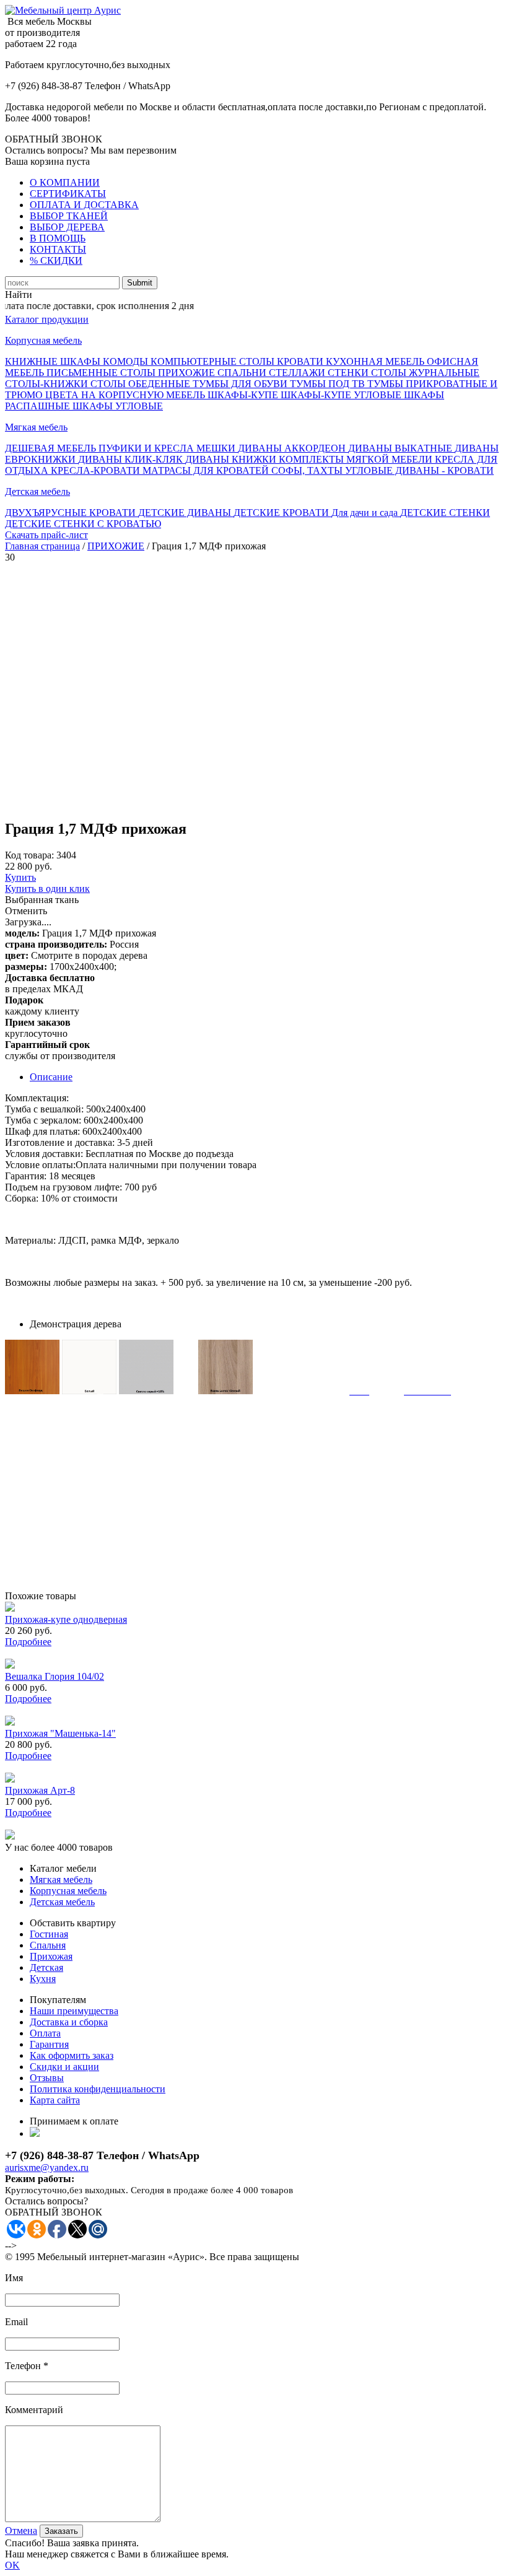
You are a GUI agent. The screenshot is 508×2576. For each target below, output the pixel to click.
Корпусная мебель (43, 340)
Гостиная (49, 1934)
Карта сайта (55, 2100)
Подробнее (28, 1642)
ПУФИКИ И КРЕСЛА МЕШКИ (168, 448)
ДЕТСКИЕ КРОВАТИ (282, 513)
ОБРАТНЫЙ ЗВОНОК (54, 139)
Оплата (45, 2033)
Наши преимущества (74, 2011)
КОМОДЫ (127, 361)
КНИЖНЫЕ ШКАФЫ (54, 361)
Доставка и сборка (69, 2022)
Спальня (48, 1945)
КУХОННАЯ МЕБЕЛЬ (376, 361)
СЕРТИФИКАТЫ (68, 194)
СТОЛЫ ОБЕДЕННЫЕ (142, 384)
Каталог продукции (47, 319)
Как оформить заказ (72, 2055)
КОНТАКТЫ (58, 249)
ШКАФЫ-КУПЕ (244, 395)
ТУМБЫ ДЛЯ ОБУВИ (241, 384)
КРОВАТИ (301, 361)
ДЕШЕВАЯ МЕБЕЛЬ (52, 448)
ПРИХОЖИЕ (188, 373)
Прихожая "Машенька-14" (60, 1733)
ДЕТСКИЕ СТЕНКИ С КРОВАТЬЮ (83, 524)
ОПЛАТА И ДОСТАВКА (84, 205)
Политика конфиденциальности (98, 2089)
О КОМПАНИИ (65, 182)
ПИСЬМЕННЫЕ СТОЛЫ (102, 373)
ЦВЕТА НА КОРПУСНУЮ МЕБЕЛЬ (126, 395)
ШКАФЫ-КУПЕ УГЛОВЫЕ (342, 395)
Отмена (21, 2530)
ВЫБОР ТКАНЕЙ (69, 216)
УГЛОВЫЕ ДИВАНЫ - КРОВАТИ (419, 470)
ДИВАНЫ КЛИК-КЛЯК (132, 459)
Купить (20, 877)
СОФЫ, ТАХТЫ (308, 470)
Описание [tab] (51, 1077)
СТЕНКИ (349, 373)
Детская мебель (37, 491)
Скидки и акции (64, 2067)
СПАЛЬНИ (243, 373)
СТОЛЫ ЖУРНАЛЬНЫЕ (425, 373)
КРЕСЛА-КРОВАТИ (97, 470)
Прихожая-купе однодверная (66, 1619)
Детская (46, 1967)
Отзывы (47, 2078)
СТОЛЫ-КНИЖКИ (48, 384)
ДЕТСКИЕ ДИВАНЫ (186, 513)
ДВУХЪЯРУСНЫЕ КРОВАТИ (72, 513)
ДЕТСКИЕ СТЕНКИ (445, 513)
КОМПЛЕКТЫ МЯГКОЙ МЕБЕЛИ (357, 459)
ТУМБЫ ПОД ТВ (329, 384)
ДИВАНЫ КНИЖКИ (232, 459)
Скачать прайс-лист (46, 535)
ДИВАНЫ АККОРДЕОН (293, 448)
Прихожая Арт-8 (40, 1790)
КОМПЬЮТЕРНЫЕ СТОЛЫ (214, 361)
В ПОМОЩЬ (58, 238)
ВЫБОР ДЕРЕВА (67, 227)
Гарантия (49, 2044)
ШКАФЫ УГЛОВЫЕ (118, 406)
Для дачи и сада (366, 513)
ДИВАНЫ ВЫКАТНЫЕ (401, 448)
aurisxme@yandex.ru (47, 2168)
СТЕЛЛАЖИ (298, 373)
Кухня (43, 1979)
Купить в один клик (47, 889)
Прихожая (51, 1956)
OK (12, 2565)
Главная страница (42, 546)
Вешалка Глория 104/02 (55, 1676)
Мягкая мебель (36, 427)
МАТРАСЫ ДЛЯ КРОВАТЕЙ (207, 470)
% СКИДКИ (56, 260)
